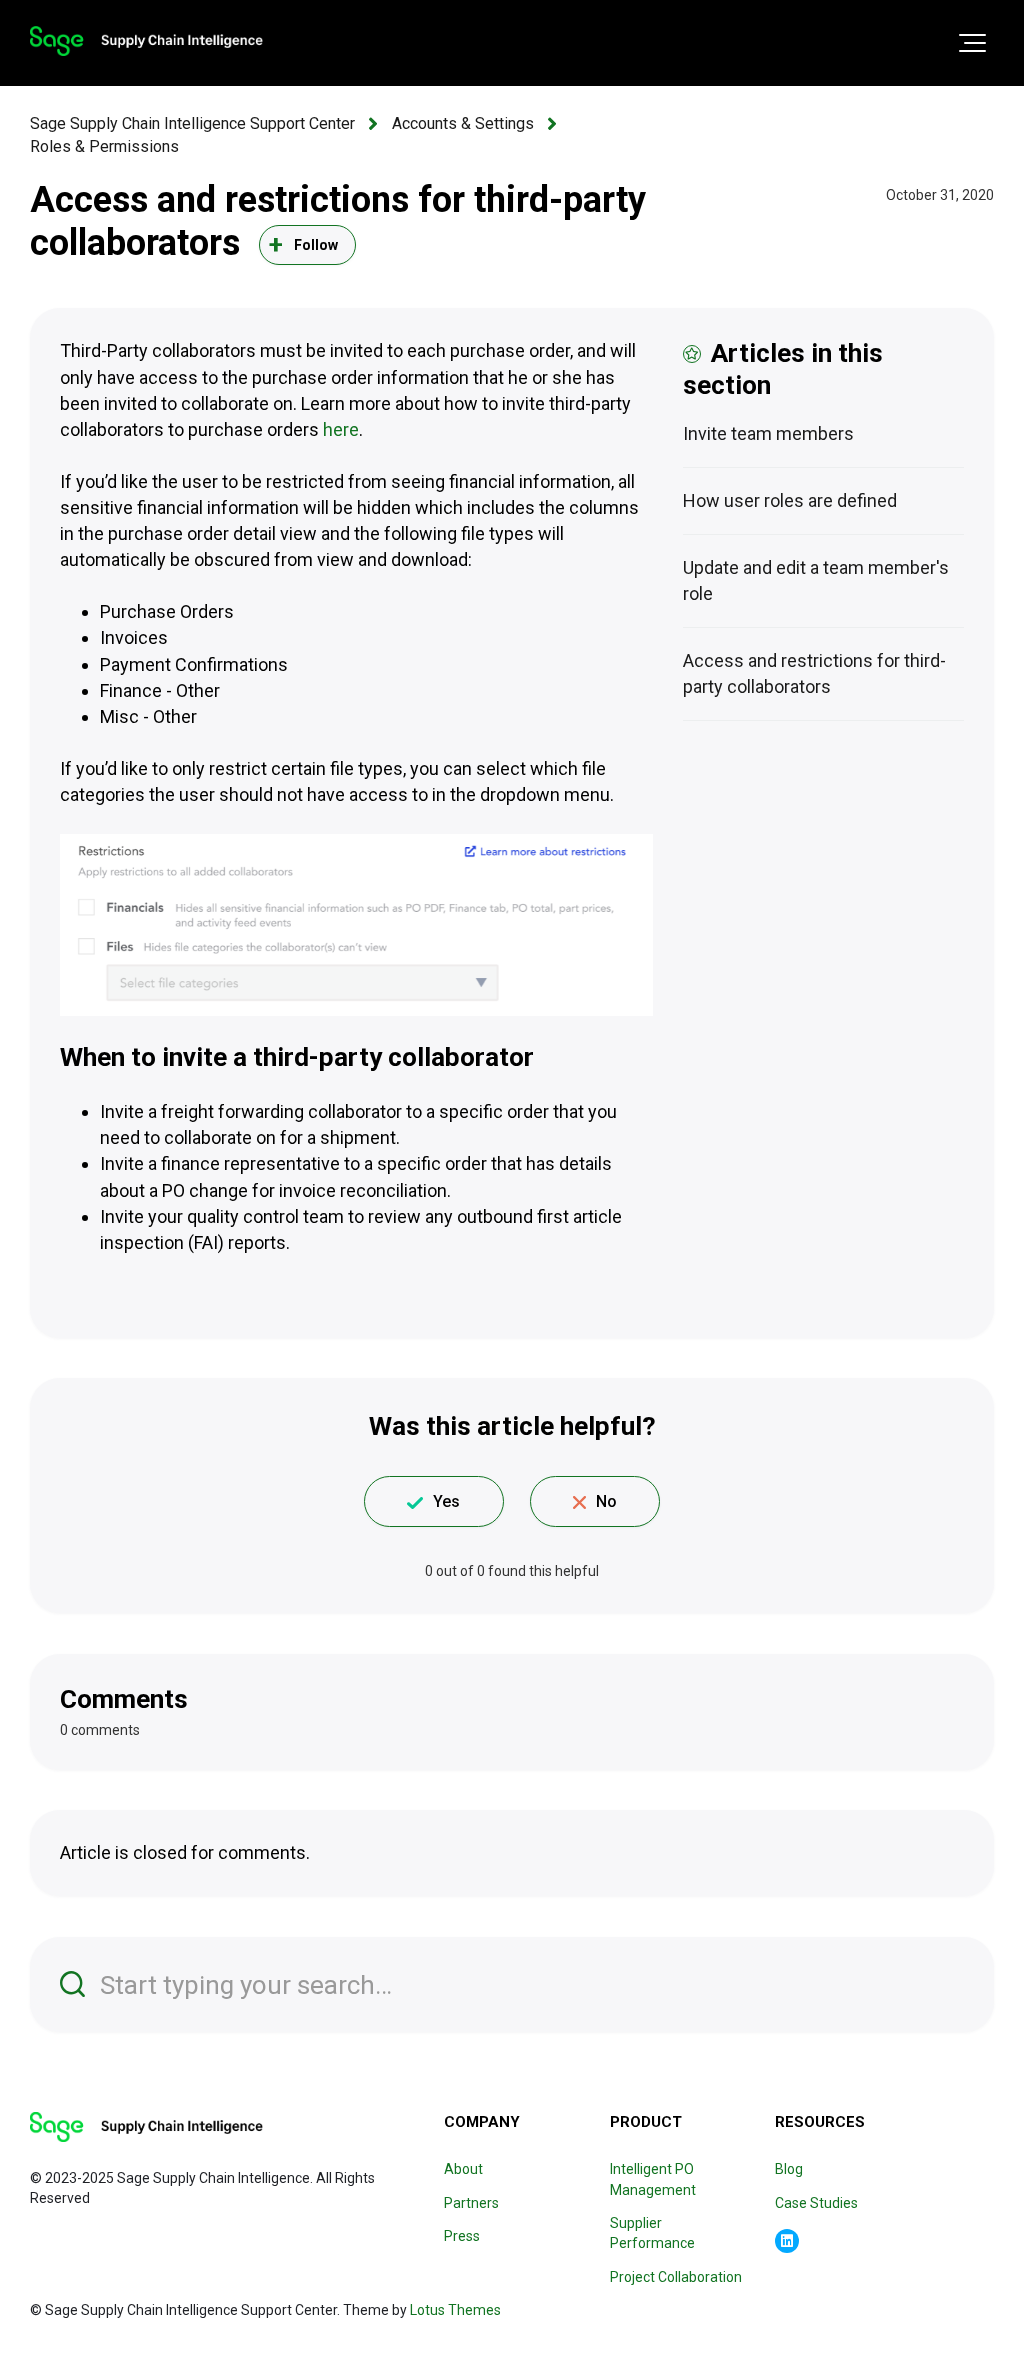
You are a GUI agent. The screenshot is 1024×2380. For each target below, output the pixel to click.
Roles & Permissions (104, 146)
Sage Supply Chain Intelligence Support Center (192, 123)
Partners (471, 2203)
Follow (316, 245)
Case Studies (816, 2203)
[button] (972, 43)
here (341, 429)
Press (462, 2236)
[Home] (146, 41)
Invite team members (768, 433)
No (606, 1501)
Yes (446, 1501)
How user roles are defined (790, 500)
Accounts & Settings (463, 123)
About (463, 2169)
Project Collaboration (676, 2277)
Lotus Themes (455, 2310)
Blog (789, 2169)
